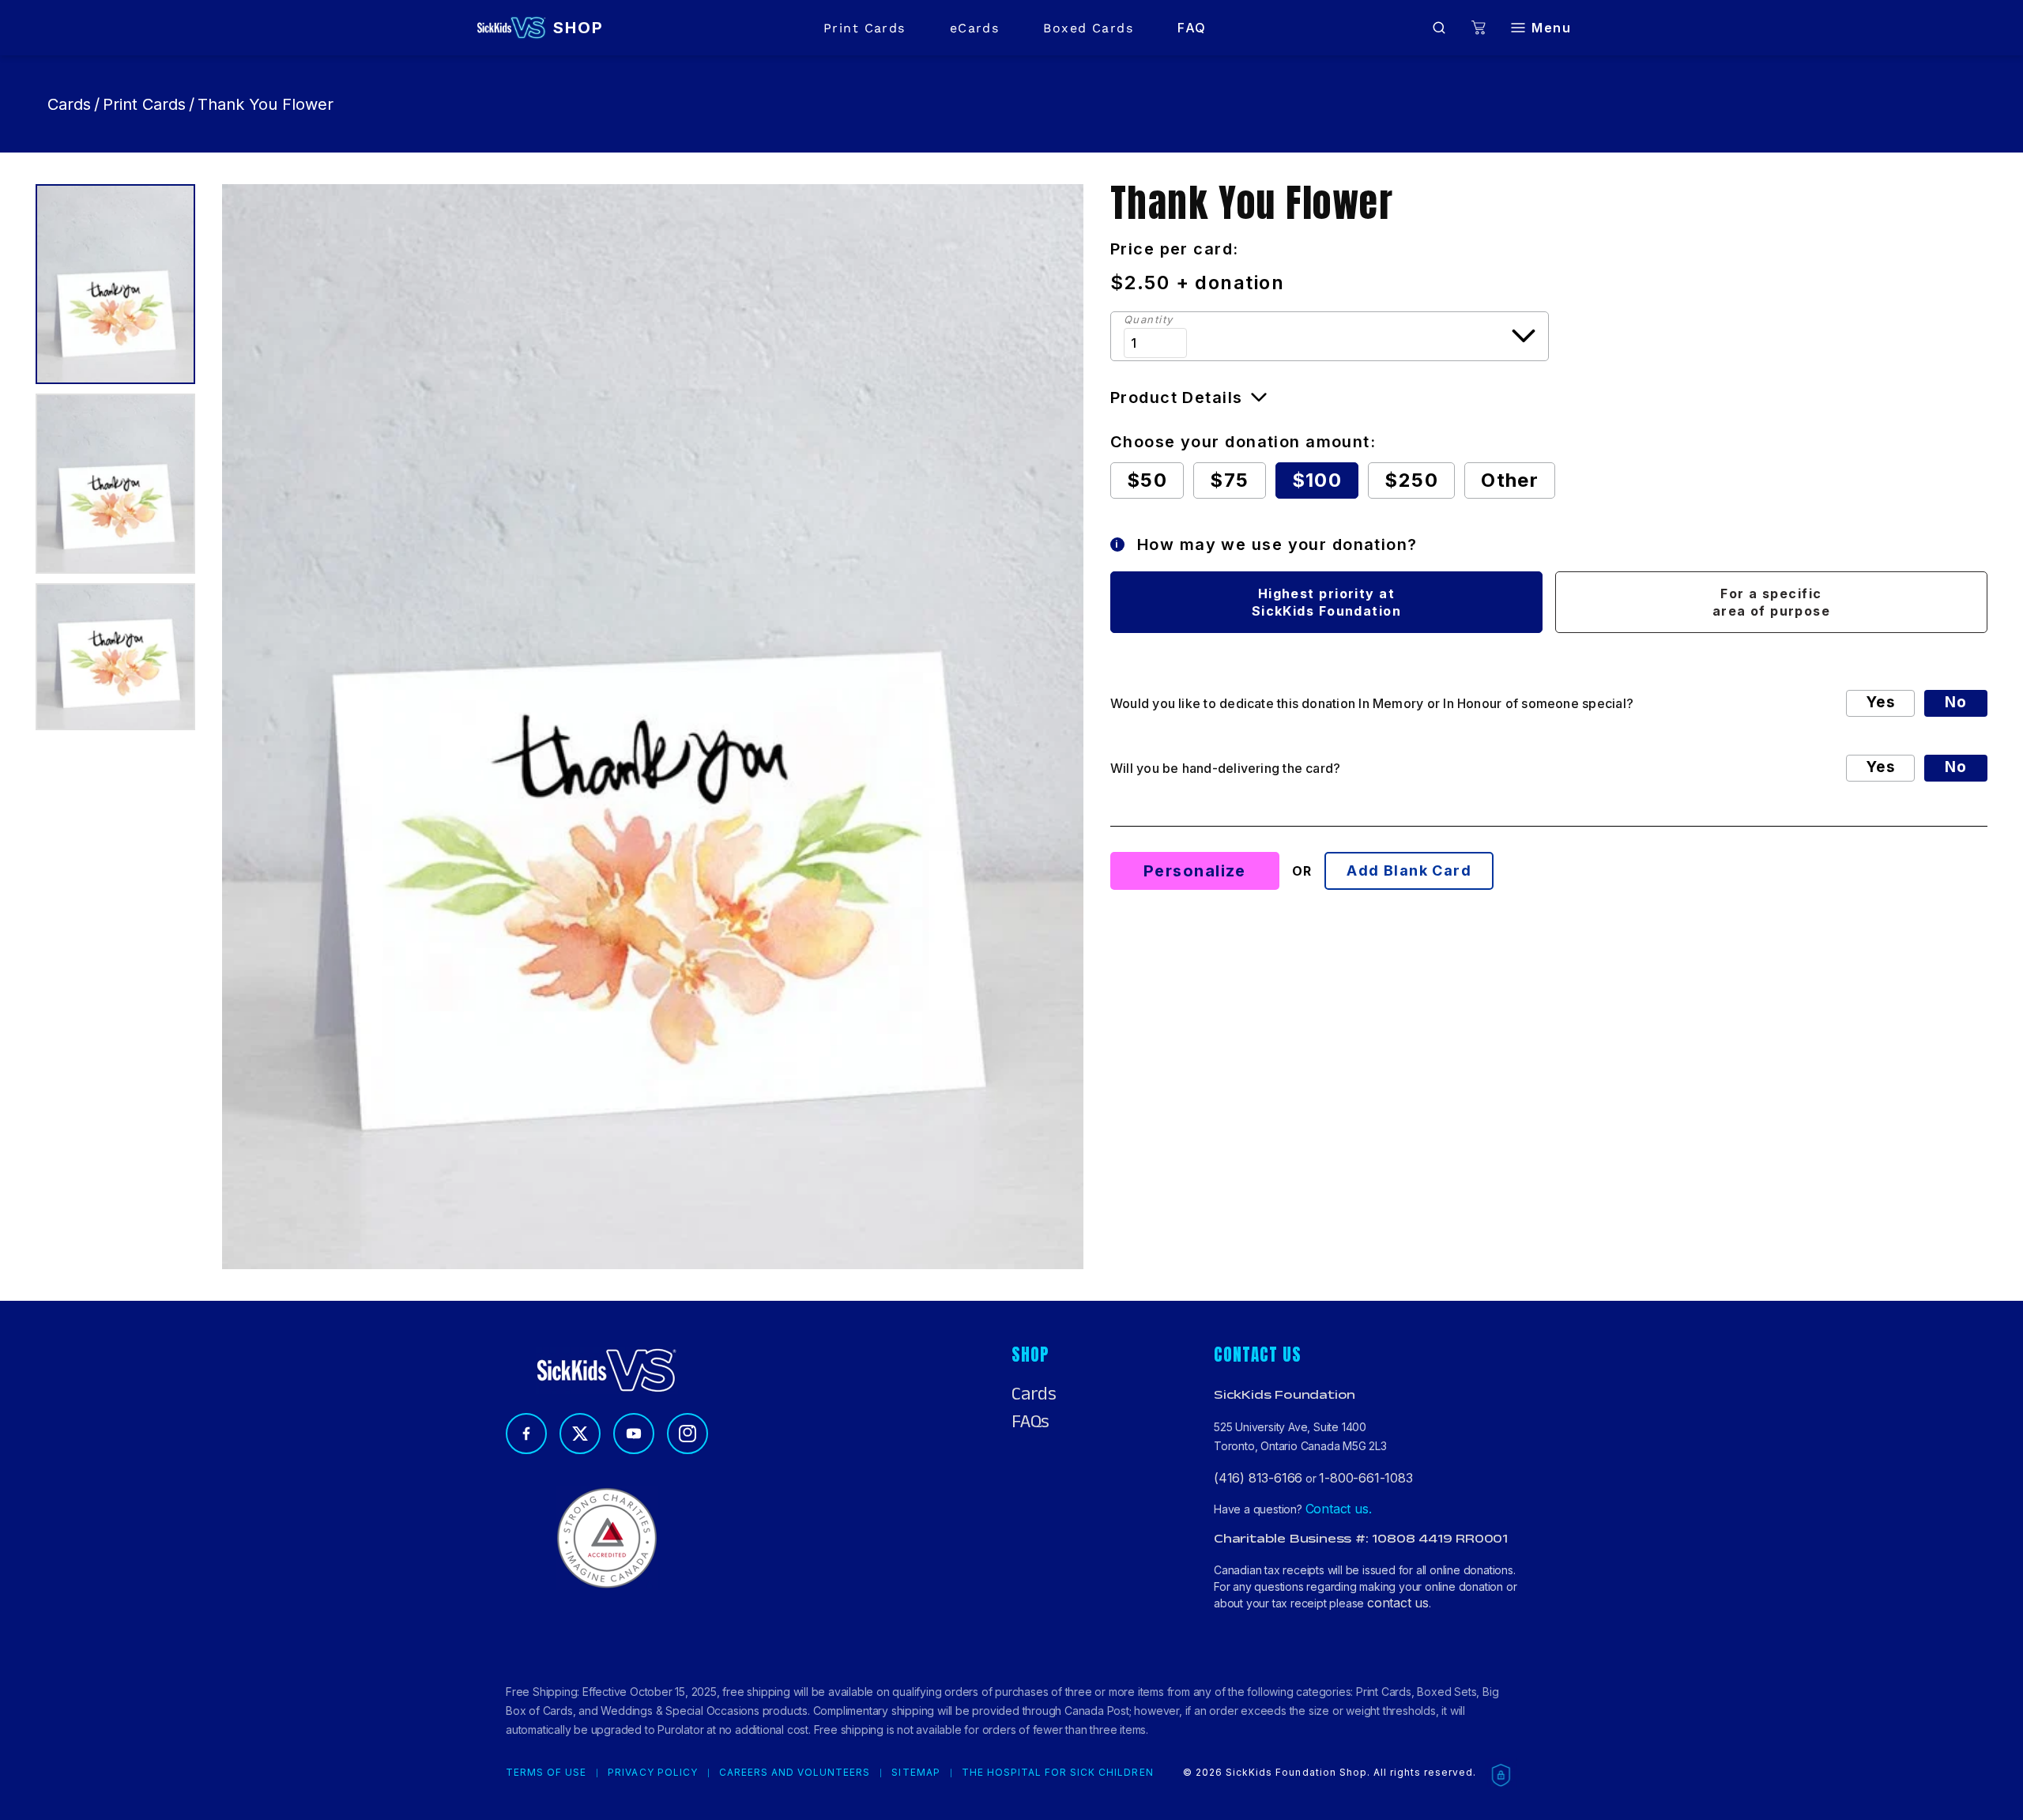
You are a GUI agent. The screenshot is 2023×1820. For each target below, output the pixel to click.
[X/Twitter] (580, 1434)
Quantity (1149, 320)
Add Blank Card (1409, 870)
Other (1510, 480)
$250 (1411, 480)
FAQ (1192, 28)
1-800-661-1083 (1366, 1478)
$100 (1317, 480)
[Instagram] (688, 1434)
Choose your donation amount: (1243, 442)
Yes (1880, 702)
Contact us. (1339, 1509)
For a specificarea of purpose (1772, 602)
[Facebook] (526, 1434)
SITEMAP (915, 1773)
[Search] (1439, 28)
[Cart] (1479, 28)
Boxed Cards (1088, 28)
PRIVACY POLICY (652, 1773)
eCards (975, 28)
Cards (69, 104)
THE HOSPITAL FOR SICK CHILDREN (1058, 1773)
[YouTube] (634, 1434)
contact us (1398, 1603)
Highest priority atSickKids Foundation (1326, 602)
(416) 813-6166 (1258, 1478)
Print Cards (865, 28)
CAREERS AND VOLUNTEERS (795, 1773)
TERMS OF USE (546, 1773)
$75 (1229, 480)
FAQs (1030, 1422)
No (1956, 702)
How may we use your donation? (1266, 544)
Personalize (1195, 871)
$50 (1147, 480)
